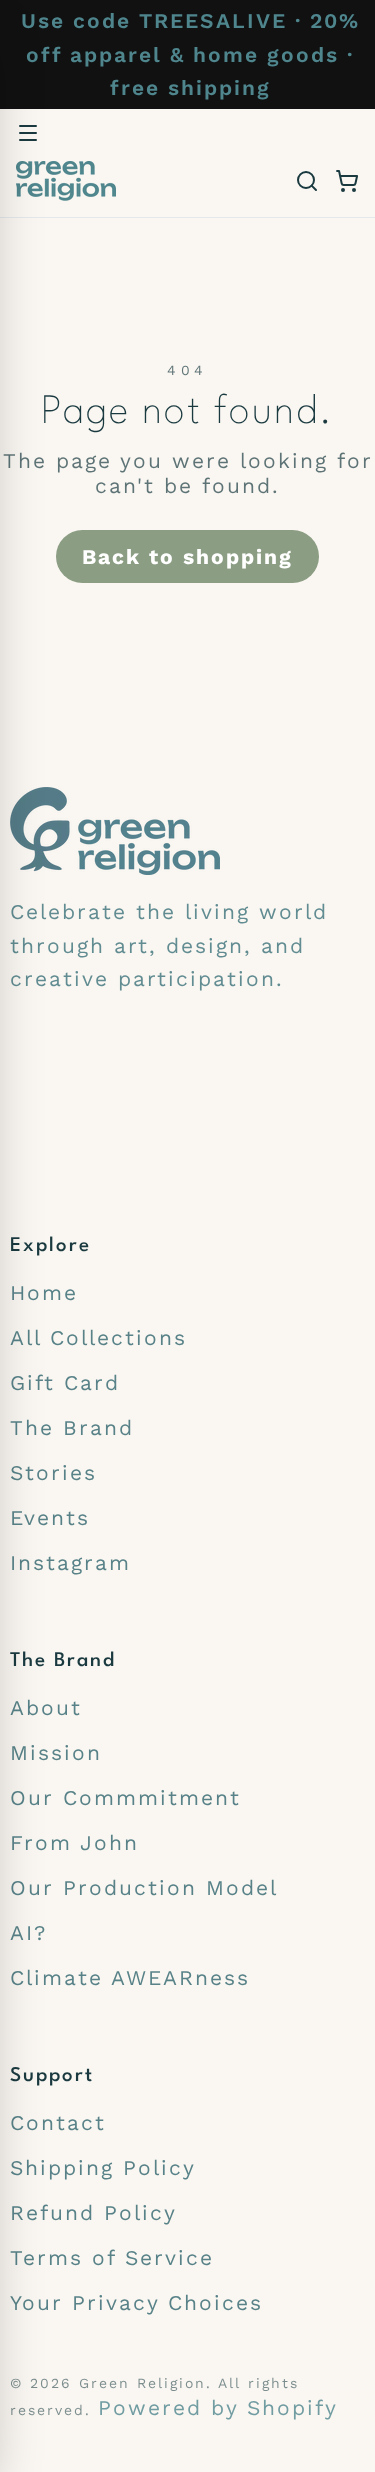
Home (44, 1292)
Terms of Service (112, 2257)
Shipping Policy (103, 2167)
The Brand (72, 1427)
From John (74, 1842)
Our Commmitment (125, 1797)
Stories (53, 1472)
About (46, 1707)
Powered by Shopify (218, 2407)
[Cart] (347, 181)
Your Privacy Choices (136, 2302)
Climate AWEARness (130, 1977)
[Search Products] (307, 181)
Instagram (70, 1562)
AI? (28, 1932)
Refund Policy (93, 2212)
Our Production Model (144, 1887)
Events (50, 1517)
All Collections (98, 1337)
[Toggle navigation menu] (28, 133)
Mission (56, 1752)
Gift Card (65, 1382)
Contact (58, 2122)
